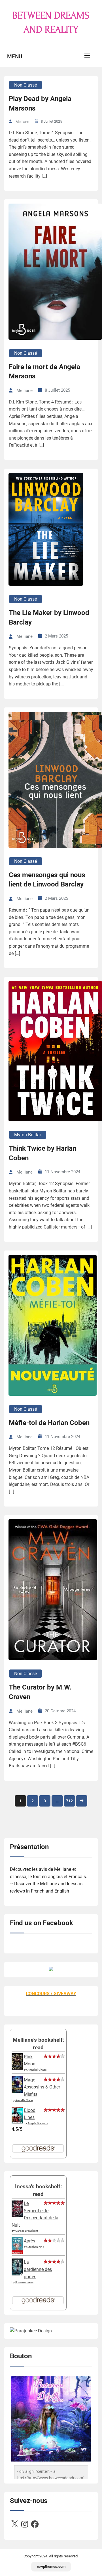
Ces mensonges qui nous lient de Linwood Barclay (47, 880)
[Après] (17, 2254)
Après (29, 2241)
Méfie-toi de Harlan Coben (49, 1423)
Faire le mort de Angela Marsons (44, 372)
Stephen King (36, 2247)
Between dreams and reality (51, 23)
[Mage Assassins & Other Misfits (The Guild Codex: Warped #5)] (17, 2091)
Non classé (25, 85)
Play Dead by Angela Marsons (40, 103)
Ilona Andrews (24, 2282)
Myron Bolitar (28, 1135)
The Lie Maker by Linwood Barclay (49, 617)
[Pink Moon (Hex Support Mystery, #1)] (17, 2068)
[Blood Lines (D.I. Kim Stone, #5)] (17, 2122)
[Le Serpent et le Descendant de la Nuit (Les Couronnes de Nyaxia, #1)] (17, 2215)
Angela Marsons (38, 2123)
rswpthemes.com (51, 2567)
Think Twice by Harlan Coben (42, 1153)
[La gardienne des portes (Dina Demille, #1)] (17, 2274)
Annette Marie (24, 2100)
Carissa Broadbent (27, 2231)
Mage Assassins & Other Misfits (42, 2087)
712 (69, 1801)
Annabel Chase (37, 2070)
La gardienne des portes (38, 2269)
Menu (15, 57)
